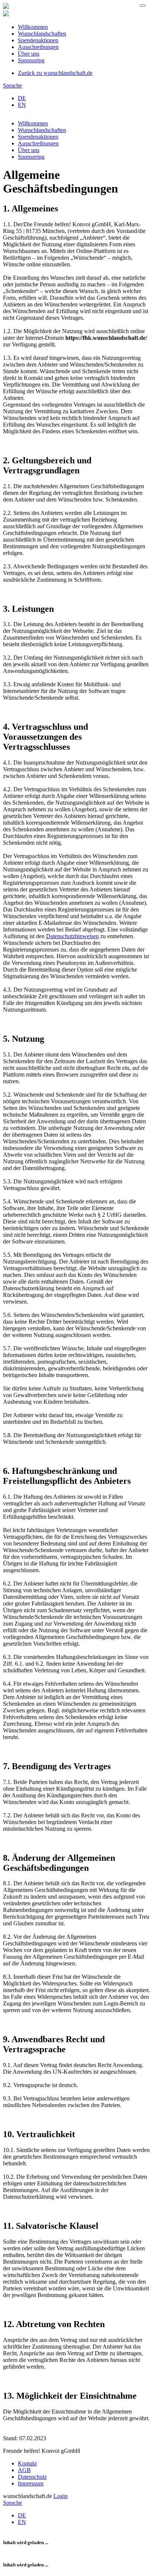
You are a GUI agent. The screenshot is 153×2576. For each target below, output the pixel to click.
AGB (24, 2470)
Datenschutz (32, 2477)
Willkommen (33, 27)
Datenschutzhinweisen (72, 936)
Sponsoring (31, 60)
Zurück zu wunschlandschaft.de (55, 73)
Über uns (29, 54)
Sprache (12, 86)
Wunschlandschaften (42, 34)
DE (22, 98)
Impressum (31, 2483)
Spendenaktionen (38, 40)
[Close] (143, 6)
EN (22, 105)
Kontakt (27, 2463)
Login (61, 2496)
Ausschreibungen (38, 47)
